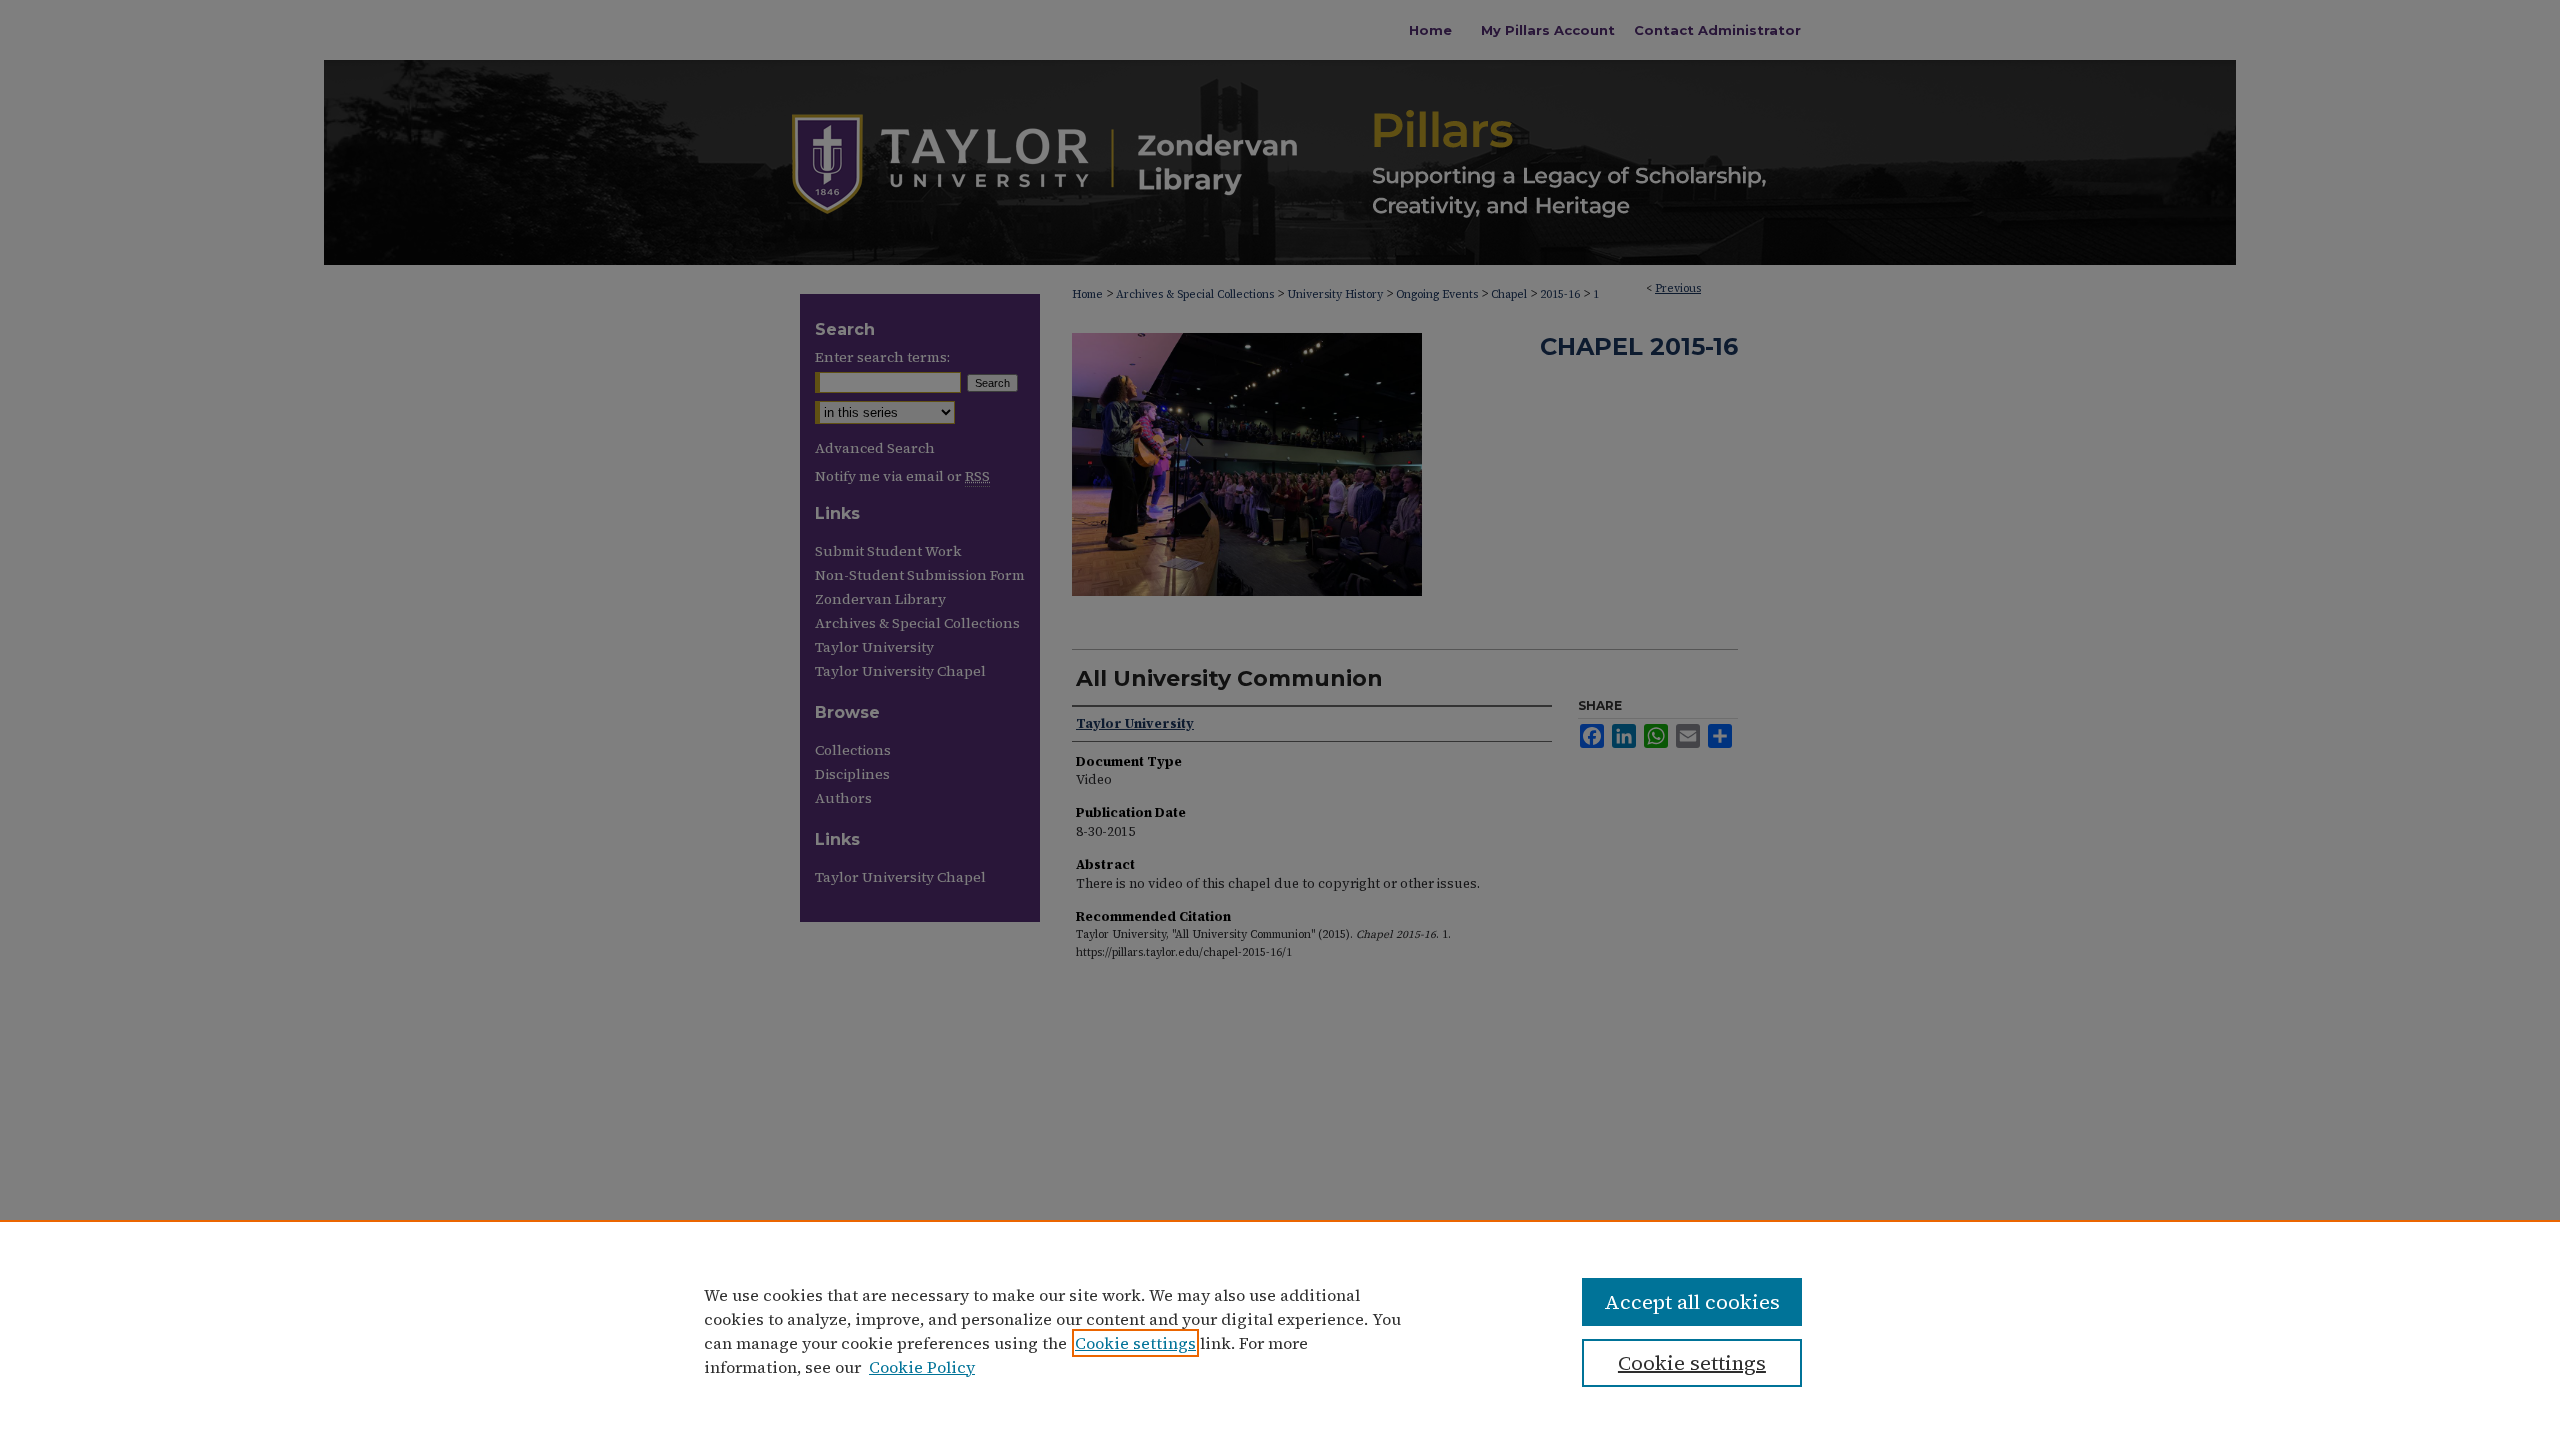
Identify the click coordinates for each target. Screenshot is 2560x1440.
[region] (1280, 1330)
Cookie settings (1135, 1343)
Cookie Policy (922, 1367)
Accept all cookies (1692, 1302)
